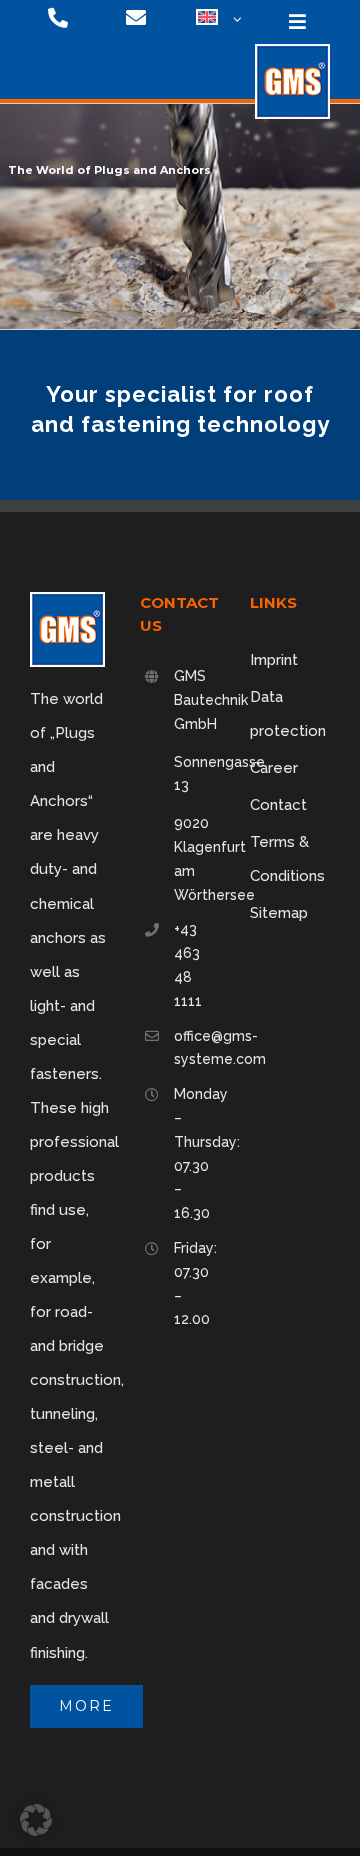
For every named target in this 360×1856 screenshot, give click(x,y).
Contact (278, 805)
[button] (36, 1820)
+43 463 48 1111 (188, 964)
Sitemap (279, 913)
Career (274, 768)
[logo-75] (292, 51)
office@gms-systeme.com (197, 1048)
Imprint (274, 660)
